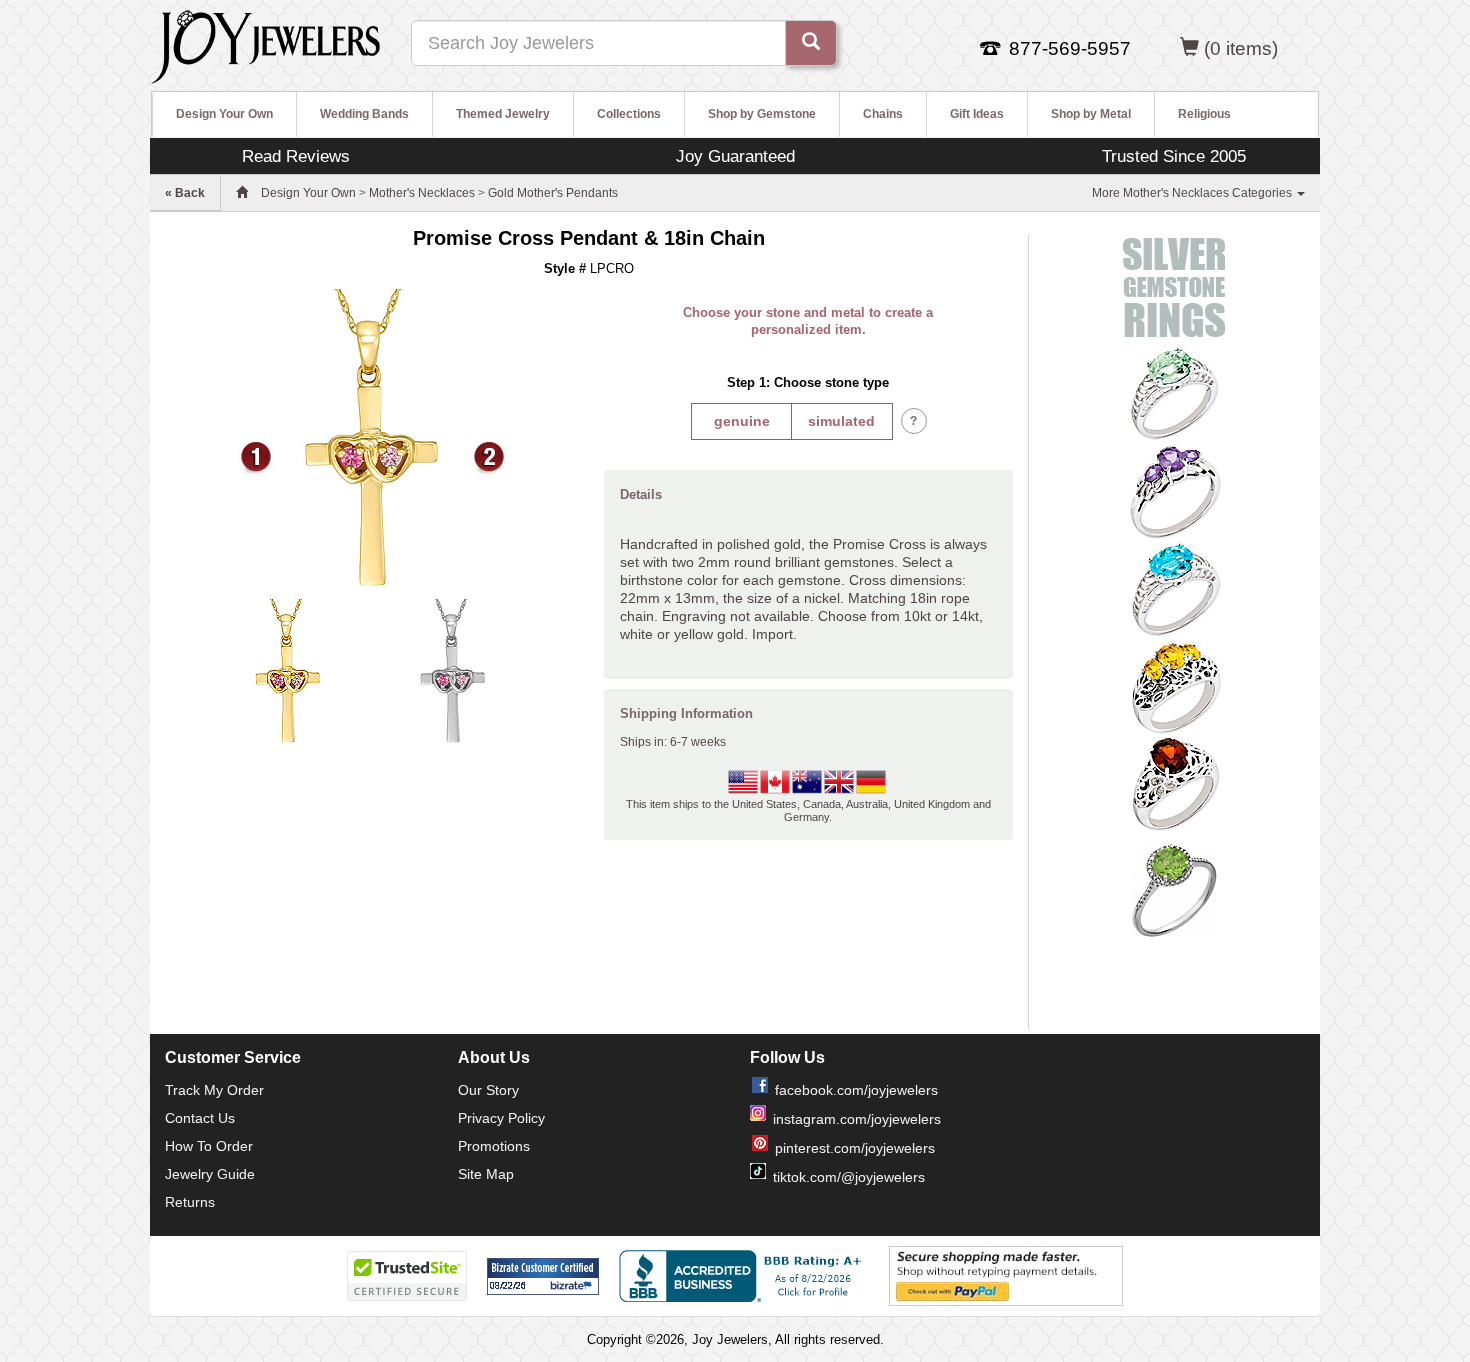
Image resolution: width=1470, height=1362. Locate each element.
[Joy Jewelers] (265, 44)
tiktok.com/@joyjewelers (849, 1177)
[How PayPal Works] (1006, 1275)
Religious (1204, 114)
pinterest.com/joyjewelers (855, 1148)
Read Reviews (296, 156)
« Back (185, 193)
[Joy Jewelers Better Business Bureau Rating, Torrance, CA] (744, 1276)
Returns (190, 1202)
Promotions (494, 1146)
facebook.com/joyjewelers (856, 1090)
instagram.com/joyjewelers (857, 1119)
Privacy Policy (501, 1118)
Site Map (486, 1174)
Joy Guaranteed (735, 156)
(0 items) (1241, 48)
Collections (629, 114)
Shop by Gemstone (762, 114)
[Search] (811, 43)
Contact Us (200, 1118)
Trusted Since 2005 (1174, 156)
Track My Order (214, 1090)
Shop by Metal (1091, 114)
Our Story (488, 1090)
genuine (742, 421)
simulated (841, 421)
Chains (883, 114)
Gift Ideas (977, 114)
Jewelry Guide (210, 1174)
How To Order (209, 1146)
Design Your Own (224, 114)
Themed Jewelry (503, 114)
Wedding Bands (364, 114)
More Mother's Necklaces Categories (1193, 193)
